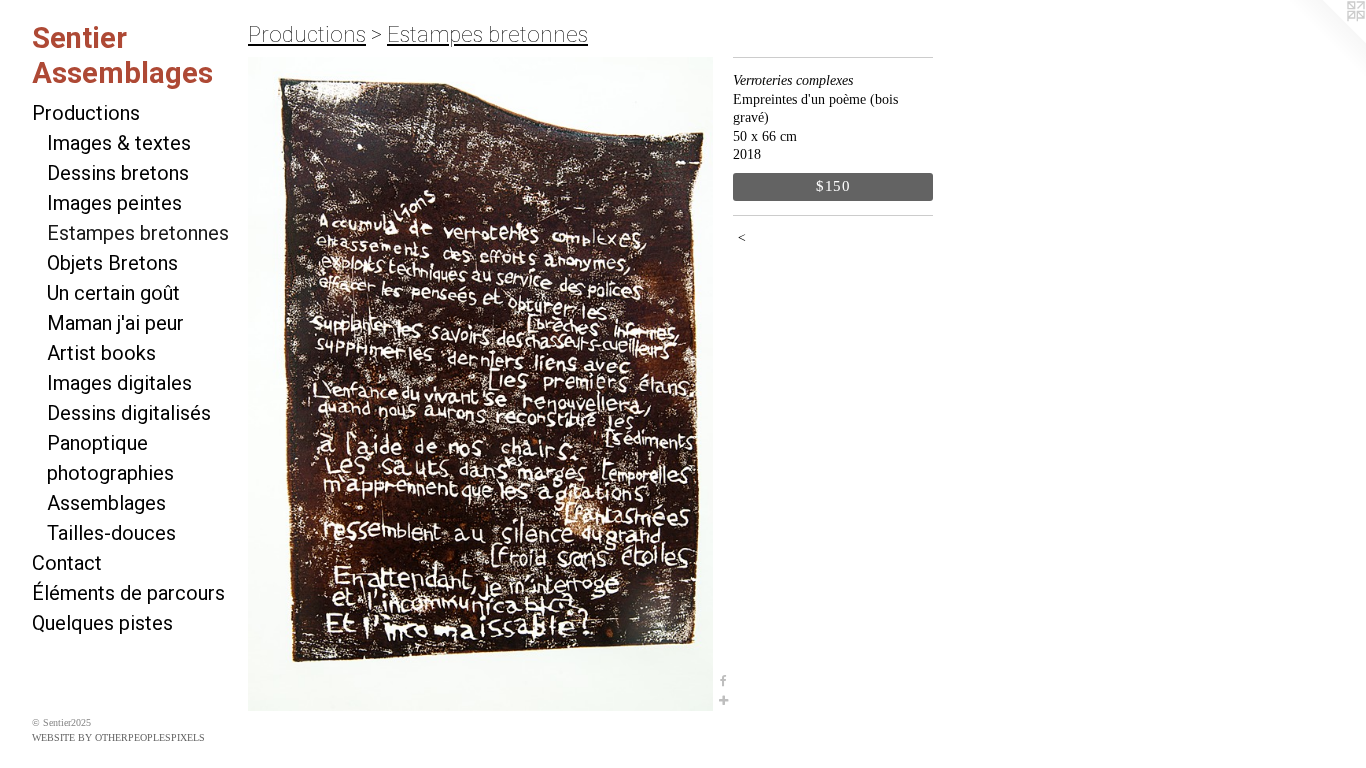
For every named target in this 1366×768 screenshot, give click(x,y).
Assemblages (106, 503)
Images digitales (119, 383)
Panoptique (97, 443)
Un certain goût (113, 293)
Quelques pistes (102, 623)
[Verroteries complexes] (480, 384)
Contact (67, 563)
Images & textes (119, 143)
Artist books (101, 353)
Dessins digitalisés (129, 413)
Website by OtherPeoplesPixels (118, 737)
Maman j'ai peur (115, 323)
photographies (110, 473)
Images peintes (114, 203)
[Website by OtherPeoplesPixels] (1326, 40)
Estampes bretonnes (138, 233)
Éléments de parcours (128, 593)
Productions (86, 113)
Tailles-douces (111, 533)
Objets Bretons (112, 263)
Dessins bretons (118, 173)
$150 (833, 185)
